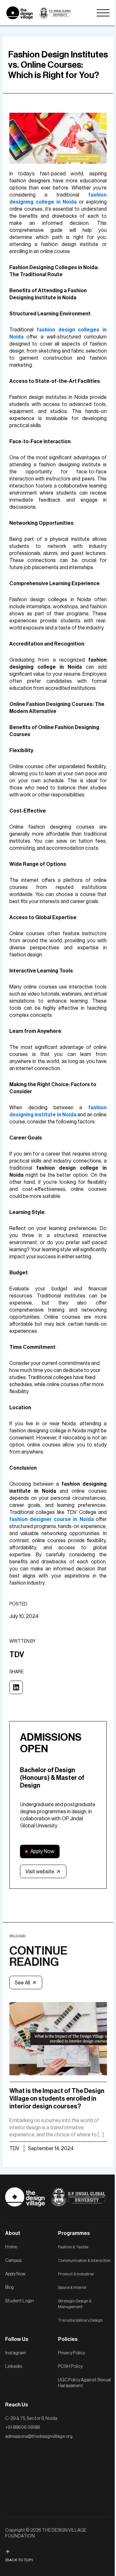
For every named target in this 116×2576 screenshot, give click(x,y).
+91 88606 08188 (22, 2428)
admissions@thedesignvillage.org (39, 2437)
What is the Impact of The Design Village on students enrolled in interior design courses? (57, 2099)
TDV (14, 2149)
